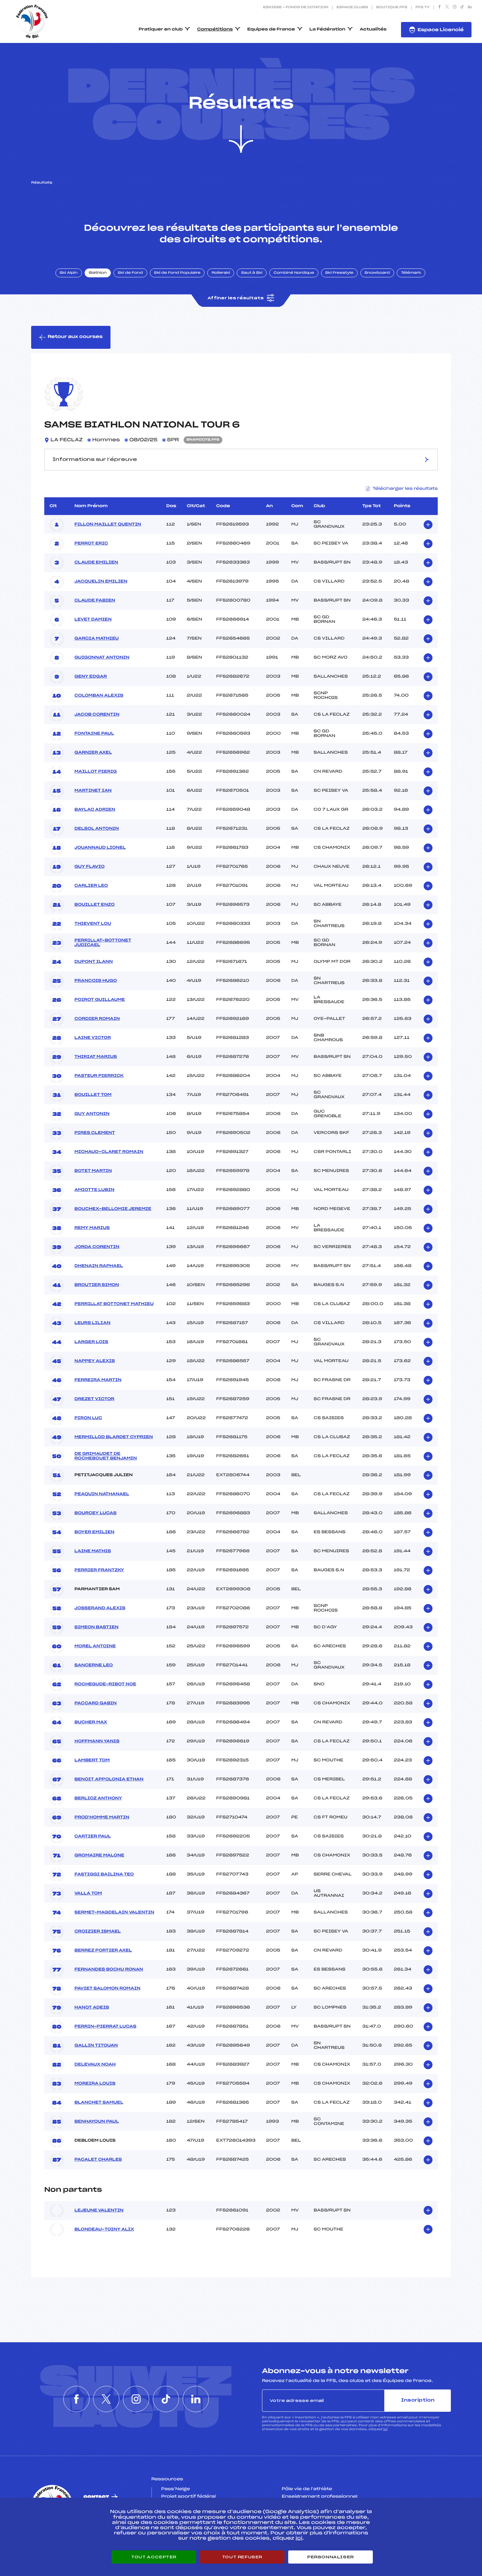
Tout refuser (242, 2557)
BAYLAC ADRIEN (95, 810)
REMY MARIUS (92, 1228)
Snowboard (377, 273)
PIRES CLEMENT (95, 1133)
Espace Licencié (441, 30)
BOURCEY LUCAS (95, 1513)
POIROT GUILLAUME (100, 1000)
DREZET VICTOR (94, 1399)
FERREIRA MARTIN (98, 1380)
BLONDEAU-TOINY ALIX (104, 2229)
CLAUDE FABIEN (95, 601)
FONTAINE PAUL (94, 734)
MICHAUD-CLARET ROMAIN (109, 1152)
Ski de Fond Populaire (177, 273)
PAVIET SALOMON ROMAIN (107, 1989)
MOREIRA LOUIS (95, 2084)
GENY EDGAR (91, 677)
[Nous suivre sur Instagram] (455, 8)
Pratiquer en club (161, 30)
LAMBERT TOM (92, 1760)
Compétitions (215, 30)
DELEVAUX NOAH (95, 2065)
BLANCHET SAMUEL (99, 2103)
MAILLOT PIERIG (96, 772)
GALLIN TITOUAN (96, 2046)
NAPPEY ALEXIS (95, 1361)
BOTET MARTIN (93, 1171)
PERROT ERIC (91, 544)
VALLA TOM (88, 1893)
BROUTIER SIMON (97, 1285)
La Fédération (328, 30)
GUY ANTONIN (92, 1114)
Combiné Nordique (294, 273)
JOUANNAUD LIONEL (100, 848)
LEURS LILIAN (92, 1323)
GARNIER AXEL (93, 753)
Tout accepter (154, 2557)
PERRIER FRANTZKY (99, 1570)
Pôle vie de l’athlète (307, 2489)
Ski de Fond (130, 273)
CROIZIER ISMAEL (98, 1932)
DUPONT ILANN (94, 962)
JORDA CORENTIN (97, 1247)
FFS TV (422, 8)
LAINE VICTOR (93, 1038)
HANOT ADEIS (92, 2008)
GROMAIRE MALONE (99, 1855)
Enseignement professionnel (320, 2497)
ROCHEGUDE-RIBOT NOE (105, 1684)
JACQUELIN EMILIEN (101, 582)
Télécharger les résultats (405, 489)
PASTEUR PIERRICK (99, 1076)
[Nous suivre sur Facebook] (440, 8)
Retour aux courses (75, 337)
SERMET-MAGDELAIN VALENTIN (114, 1912)
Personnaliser (331, 2557)
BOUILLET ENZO (94, 905)
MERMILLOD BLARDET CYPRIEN (114, 1437)
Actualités (373, 30)
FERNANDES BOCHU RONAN (109, 1970)
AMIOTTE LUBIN (94, 1190)
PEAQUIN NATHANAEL (102, 1494)
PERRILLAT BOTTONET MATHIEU (114, 1304)
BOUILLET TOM (93, 1095)
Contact (96, 2497)
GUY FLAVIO (90, 867)
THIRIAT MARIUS (96, 1057)
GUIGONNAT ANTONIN (102, 658)
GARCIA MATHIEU (97, 639)
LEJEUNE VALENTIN (99, 2210)
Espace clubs (352, 8)
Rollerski (221, 273)
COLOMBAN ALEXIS (99, 696)
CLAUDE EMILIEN (96, 563)
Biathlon (98, 273)
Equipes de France (271, 30)
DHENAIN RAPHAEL (99, 1266)
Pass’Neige (176, 2489)
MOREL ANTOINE (95, 1646)
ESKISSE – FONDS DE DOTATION (296, 8)
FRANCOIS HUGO (96, 981)
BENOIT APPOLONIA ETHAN (109, 1779)
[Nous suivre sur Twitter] (447, 8)
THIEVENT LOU (93, 924)
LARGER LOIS (91, 1342)
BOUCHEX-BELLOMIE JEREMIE (113, 1209)
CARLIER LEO (91, 886)
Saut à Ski (252, 273)
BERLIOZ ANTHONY (98, 1798)
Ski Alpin (69, 273)
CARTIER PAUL (93, 1836)
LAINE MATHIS (93, 1551)
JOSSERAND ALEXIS (100, 1608)
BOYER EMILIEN (94, 1532)
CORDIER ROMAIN (97, 1019)
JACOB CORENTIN (97, 715)
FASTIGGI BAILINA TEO (104, 1874)
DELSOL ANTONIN (97, 829)
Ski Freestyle (339, 273)
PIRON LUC (88, 1418)
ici (385, 2429)
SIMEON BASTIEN (96, 1627)
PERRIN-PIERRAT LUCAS (105, 2027)
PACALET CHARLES (98, 2160)
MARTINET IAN (93, 791)
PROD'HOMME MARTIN (102, 1817)
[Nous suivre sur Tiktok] (462, 8)
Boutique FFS (392, 8)
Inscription (418, 2400)
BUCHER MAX (91, 1722)
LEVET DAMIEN (93, 620)
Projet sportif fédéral (189, 2497)
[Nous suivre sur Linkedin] (470, 8)
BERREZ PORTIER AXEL (103, 1951)
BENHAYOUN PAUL (97, 2122)
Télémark (411, 273)
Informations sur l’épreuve (95, 460)
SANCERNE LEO (94, 1665)
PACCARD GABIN (96, 1703)
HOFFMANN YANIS (97, 1741)
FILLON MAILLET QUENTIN (108, 525)
